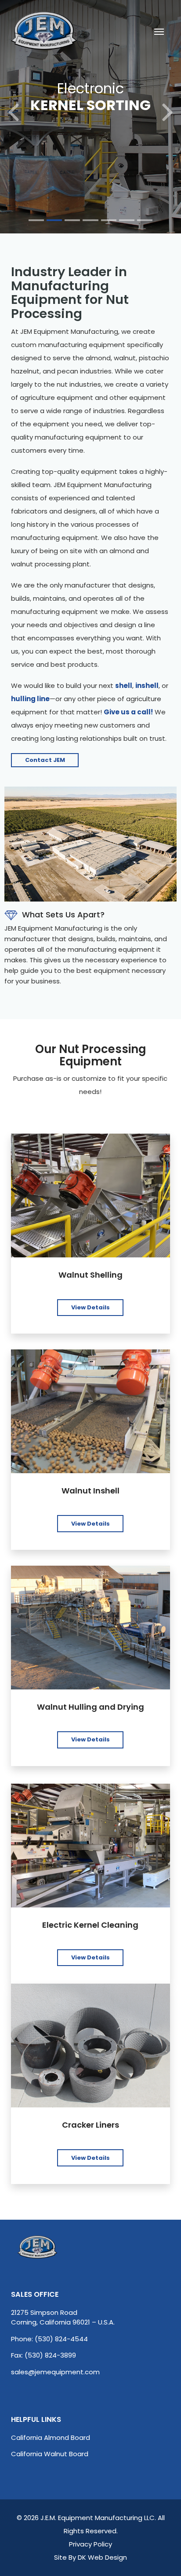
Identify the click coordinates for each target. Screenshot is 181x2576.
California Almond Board (51, 2437)
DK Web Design (102, 2557)
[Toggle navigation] (159, 31)
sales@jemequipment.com (55, 2372)
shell (124, 686)
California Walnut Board (50, 2454)
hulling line (30, 699)
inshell (147, 686)
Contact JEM (45, 760)
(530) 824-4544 (61, 2339)
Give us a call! (128, 712)
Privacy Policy (90, 2544)
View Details (90, 1307)
